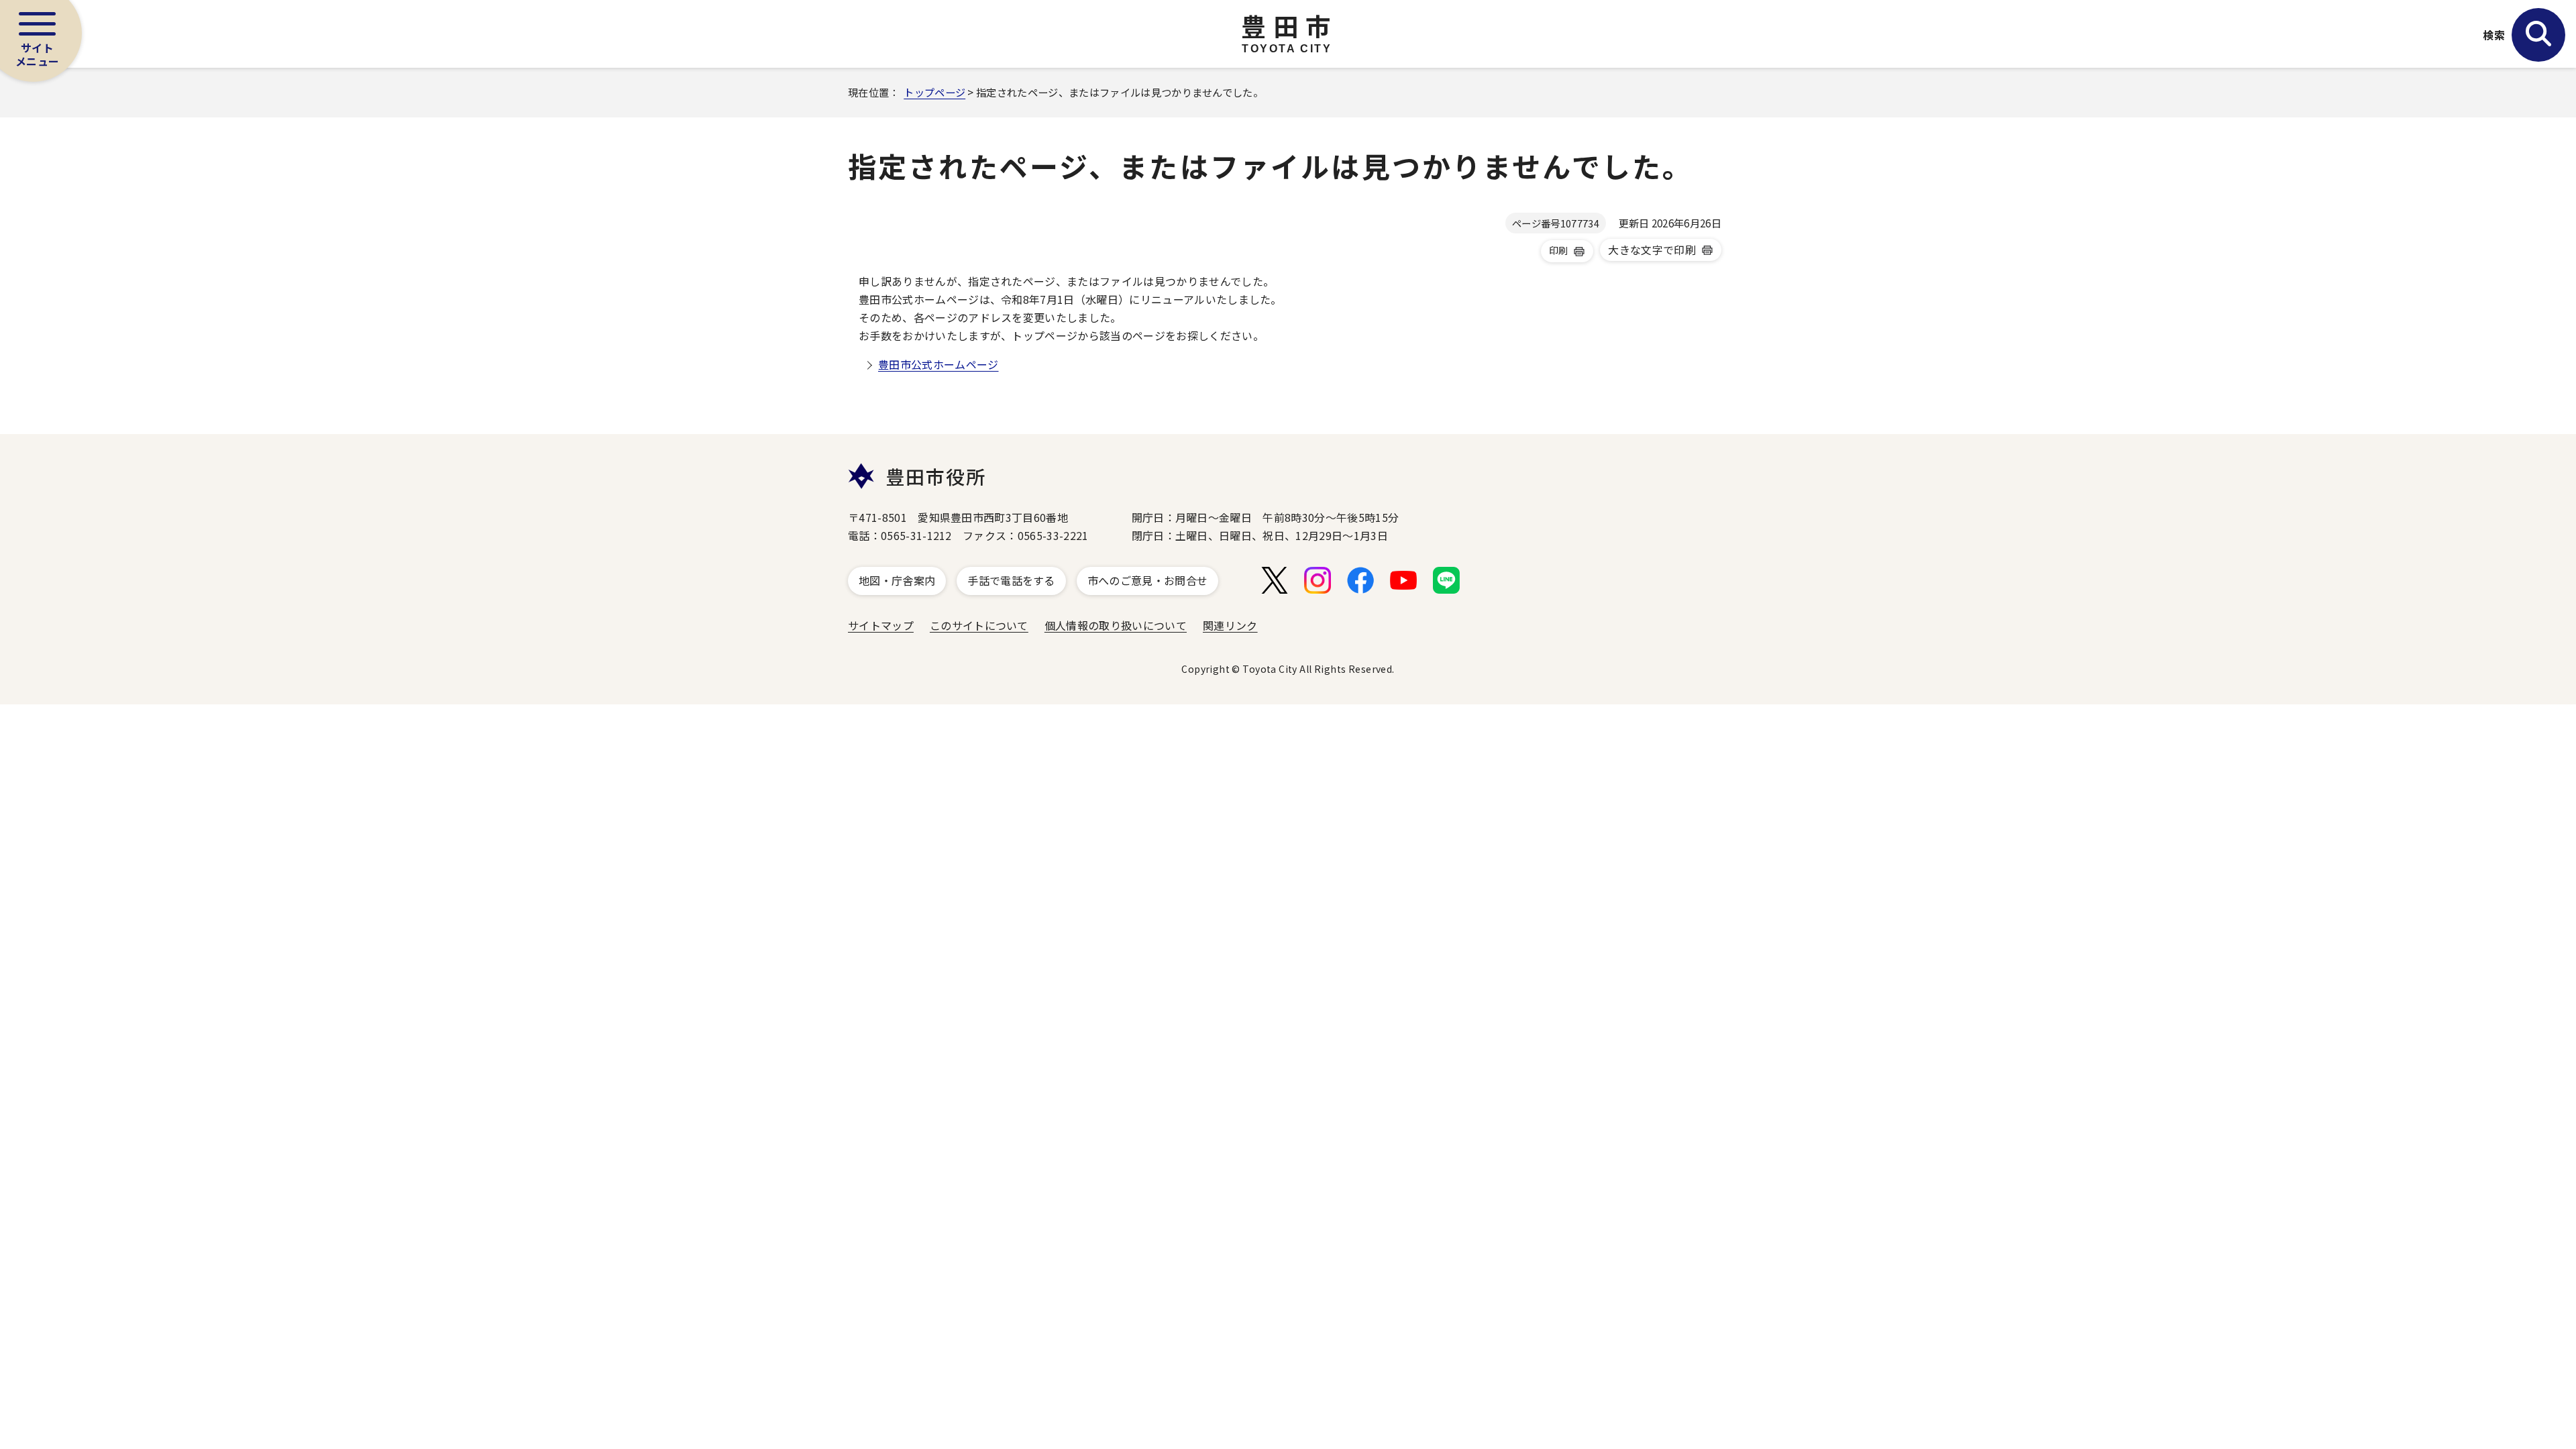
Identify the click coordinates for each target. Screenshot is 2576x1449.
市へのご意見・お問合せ (1148, 580)
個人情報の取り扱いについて (1116, 625)
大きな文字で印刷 (1652, 250)
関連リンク (1230, 625)
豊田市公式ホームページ (938, 364)
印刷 (1559, 250)
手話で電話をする (1011, 580)
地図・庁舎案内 (897, 580)
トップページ (934, 92)
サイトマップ (881, 625)
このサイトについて (979, 625)
